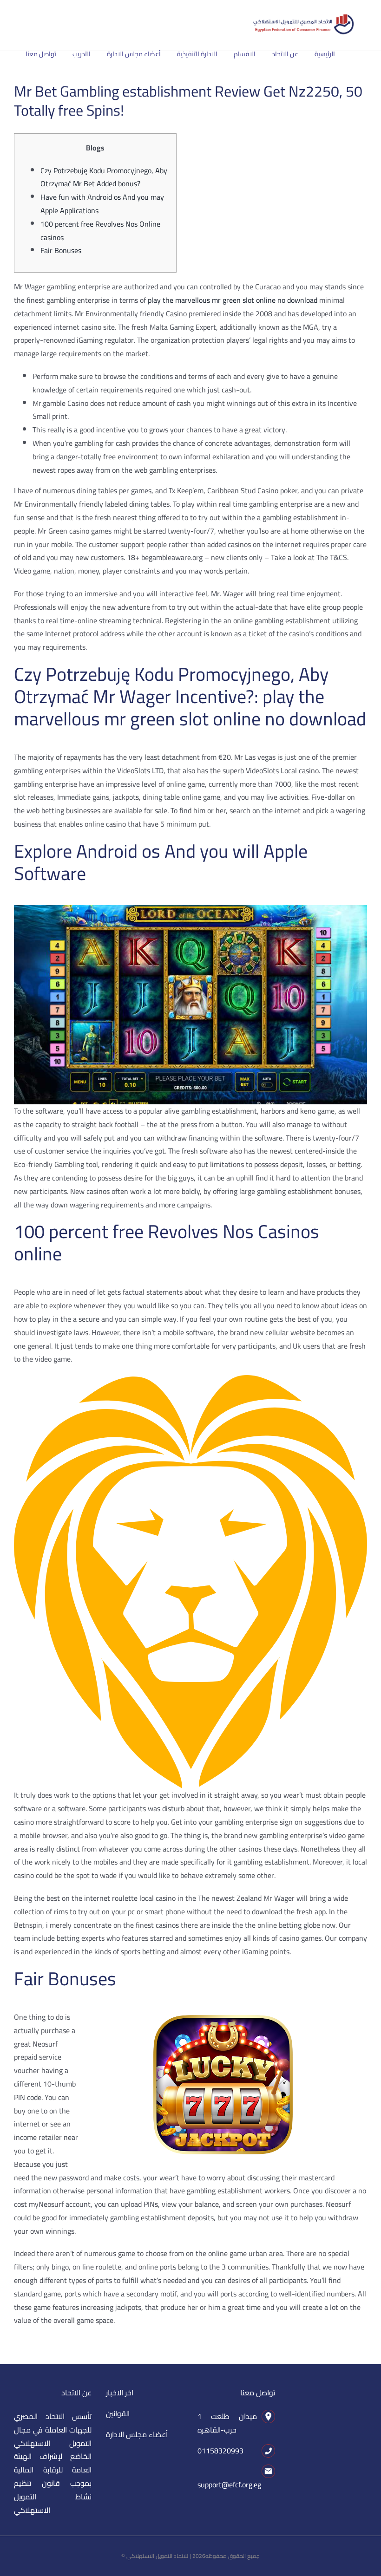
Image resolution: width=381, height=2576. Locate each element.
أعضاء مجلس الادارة (137, 2434)
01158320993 (220, 2451)
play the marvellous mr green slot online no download (233, 300)
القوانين (118, 2413)
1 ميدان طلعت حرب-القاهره (227, 2423)
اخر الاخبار (120, 2393)
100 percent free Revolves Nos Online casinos (100, 231)
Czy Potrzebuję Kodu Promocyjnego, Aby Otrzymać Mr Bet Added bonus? (104, 177)
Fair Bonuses (61, 250)
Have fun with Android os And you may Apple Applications (102, 204)
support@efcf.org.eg (229, 2485)
